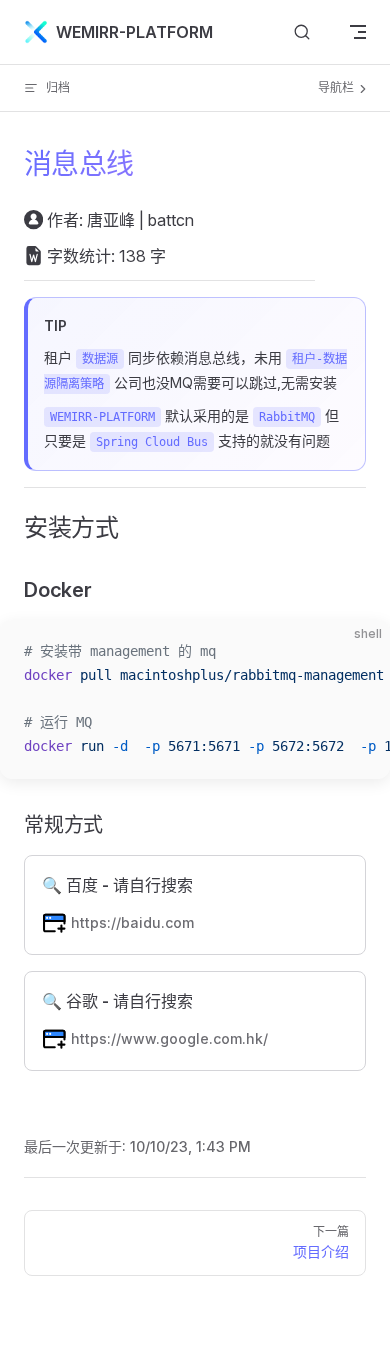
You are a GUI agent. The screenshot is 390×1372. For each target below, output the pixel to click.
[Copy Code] (358, 652)
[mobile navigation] (358, 32)
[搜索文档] (302, 32)
